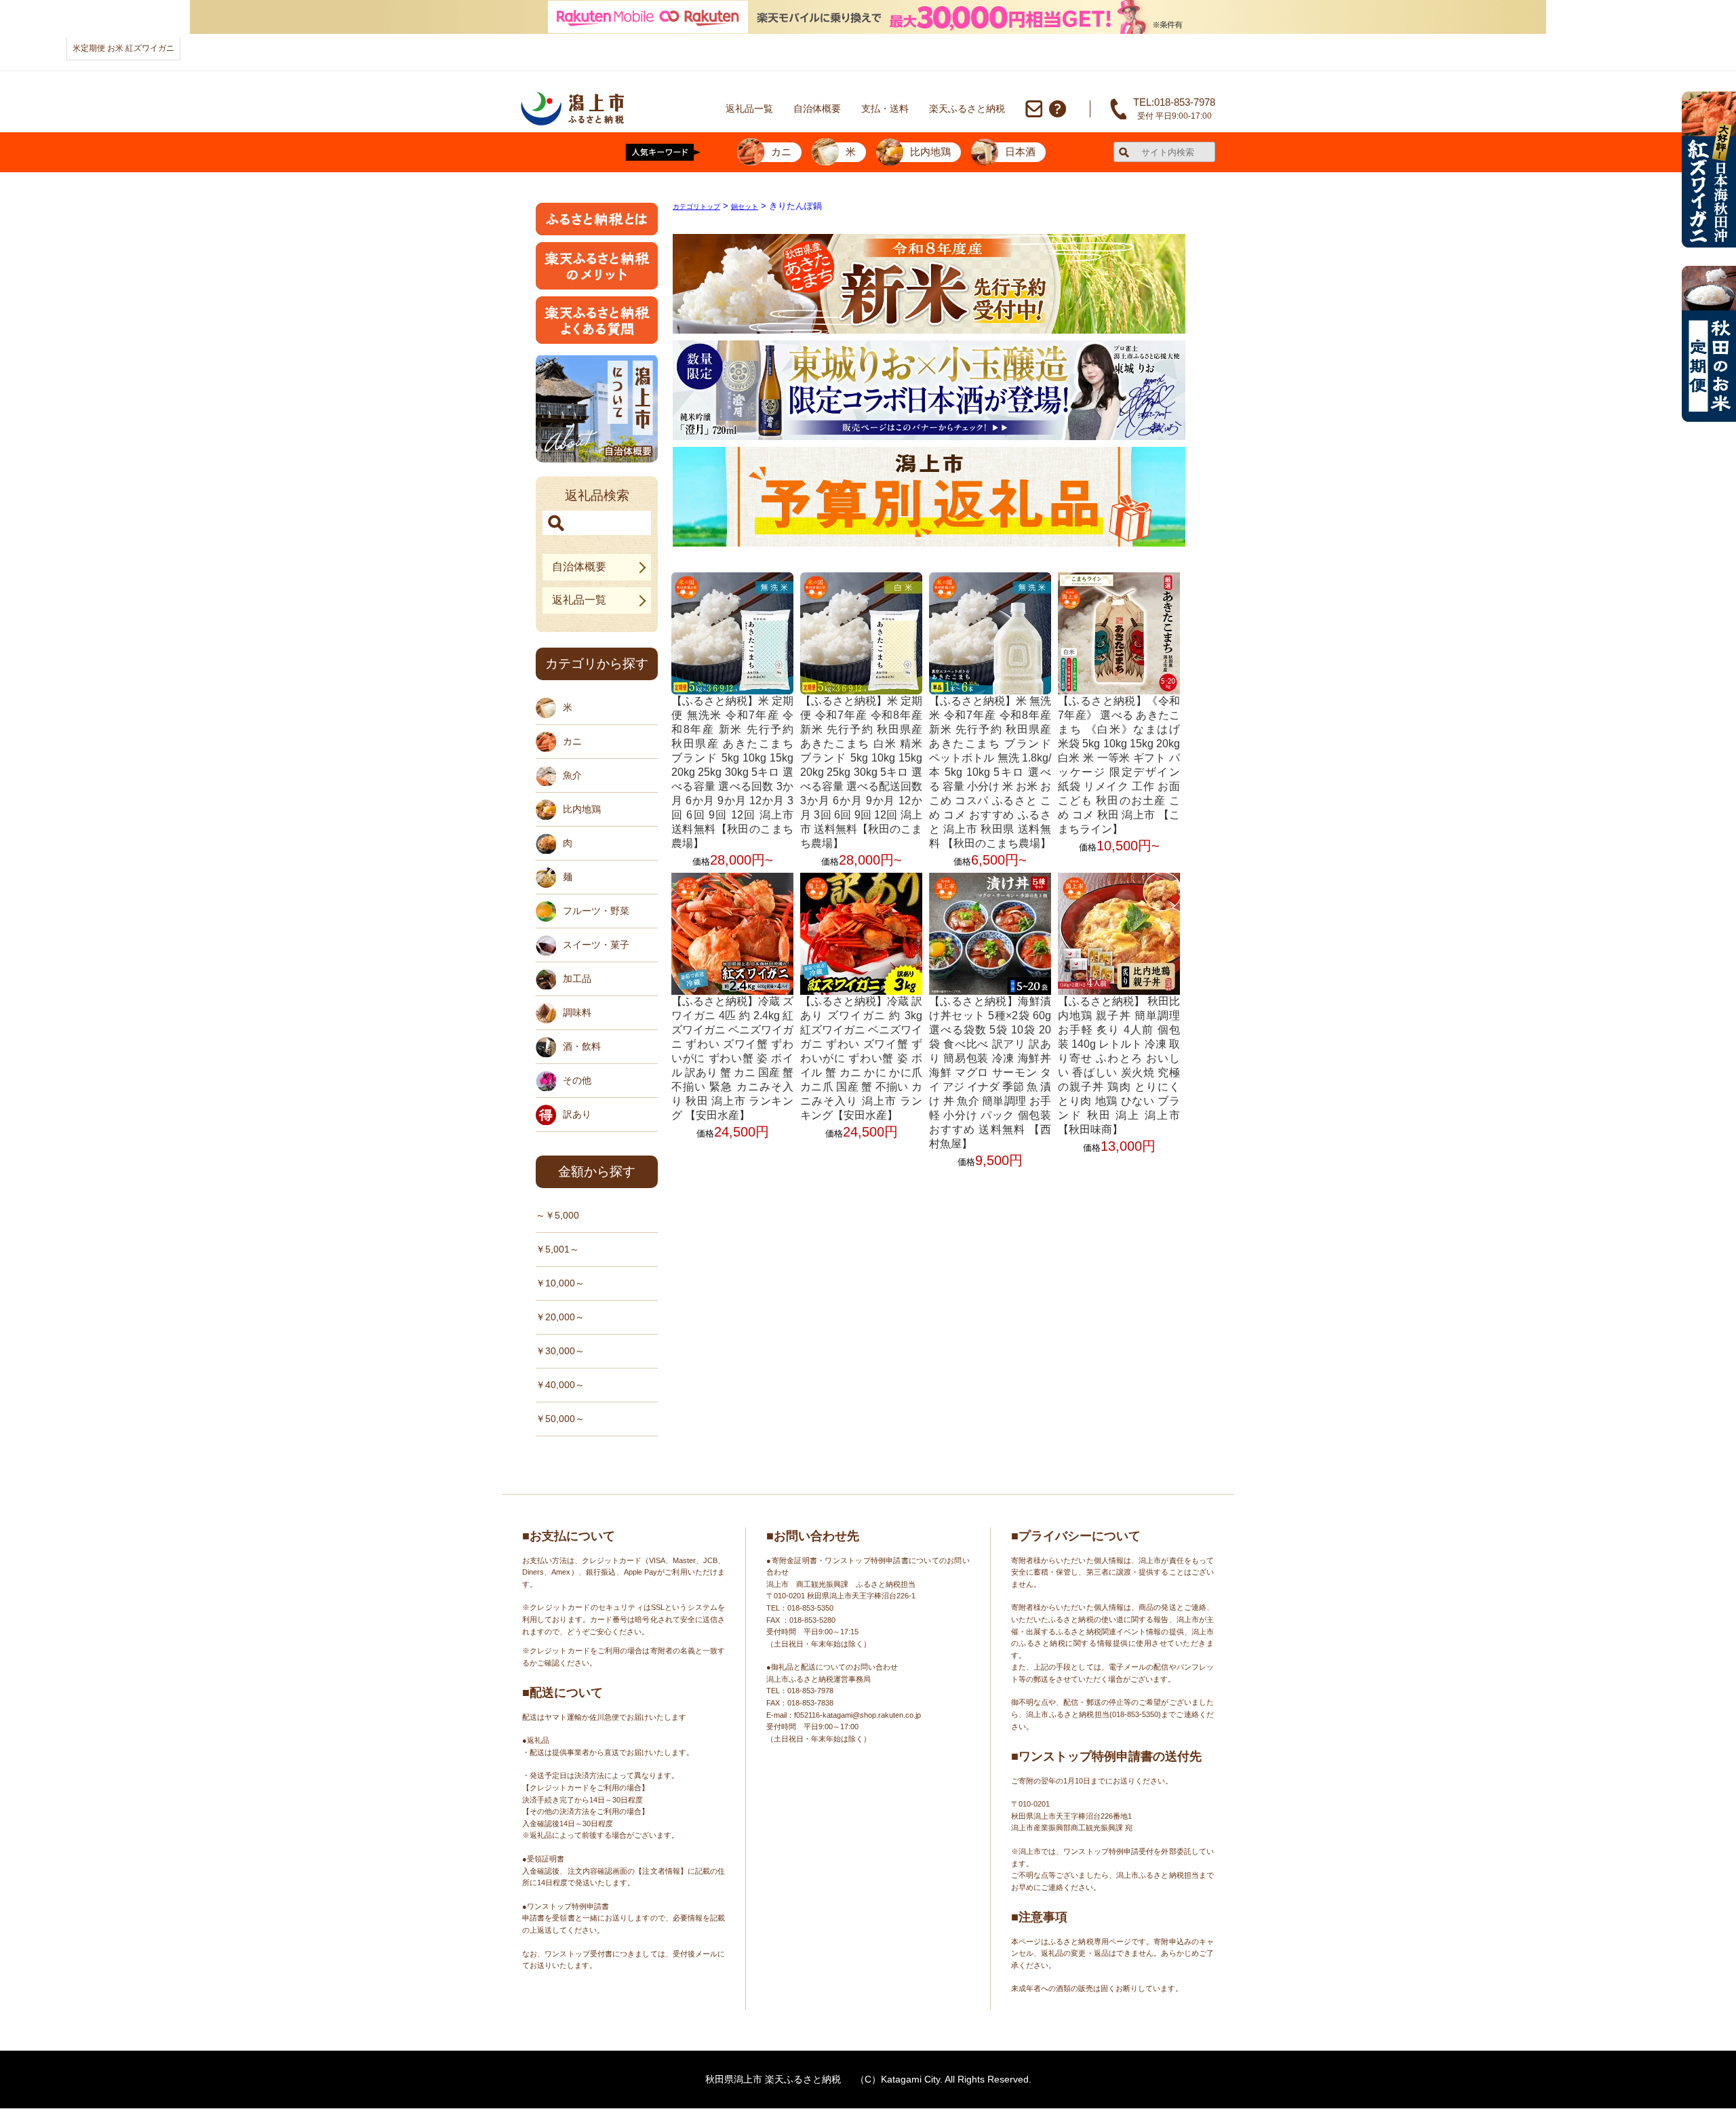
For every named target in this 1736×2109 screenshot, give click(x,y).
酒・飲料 (582, 1046)
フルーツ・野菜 (596, 911)
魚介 (572, 775)
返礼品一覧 (749, 109)
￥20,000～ (560, 1317)
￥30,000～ (560, 1351)
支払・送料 (885, 109)
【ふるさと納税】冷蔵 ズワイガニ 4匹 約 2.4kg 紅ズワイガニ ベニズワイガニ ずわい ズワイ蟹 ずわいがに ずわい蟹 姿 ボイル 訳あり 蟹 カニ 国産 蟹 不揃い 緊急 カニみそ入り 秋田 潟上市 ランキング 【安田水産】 (732, 1058)
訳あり (577, 1114)
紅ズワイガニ (150, 48)
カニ (781, 152)
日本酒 (1020, 152)
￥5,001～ (557, 1249)
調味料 (577, 1012)
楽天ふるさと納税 (967, 109)
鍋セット (745, 206)
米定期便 (89, 48)
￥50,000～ (560, 1419)
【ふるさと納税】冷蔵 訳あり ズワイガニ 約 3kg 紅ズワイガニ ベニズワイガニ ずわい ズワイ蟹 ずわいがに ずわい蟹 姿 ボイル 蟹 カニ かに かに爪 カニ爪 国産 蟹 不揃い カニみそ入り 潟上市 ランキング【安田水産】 (861, 1058)
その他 (577, 1080)
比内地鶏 (930, 152)
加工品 (577, 979)
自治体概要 (817, 109)
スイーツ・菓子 (596, 945)
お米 (115, 48)
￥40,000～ (560, 1385)
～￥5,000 (557, 1215)
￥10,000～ (560, 1283)
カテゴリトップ (696, 206)
